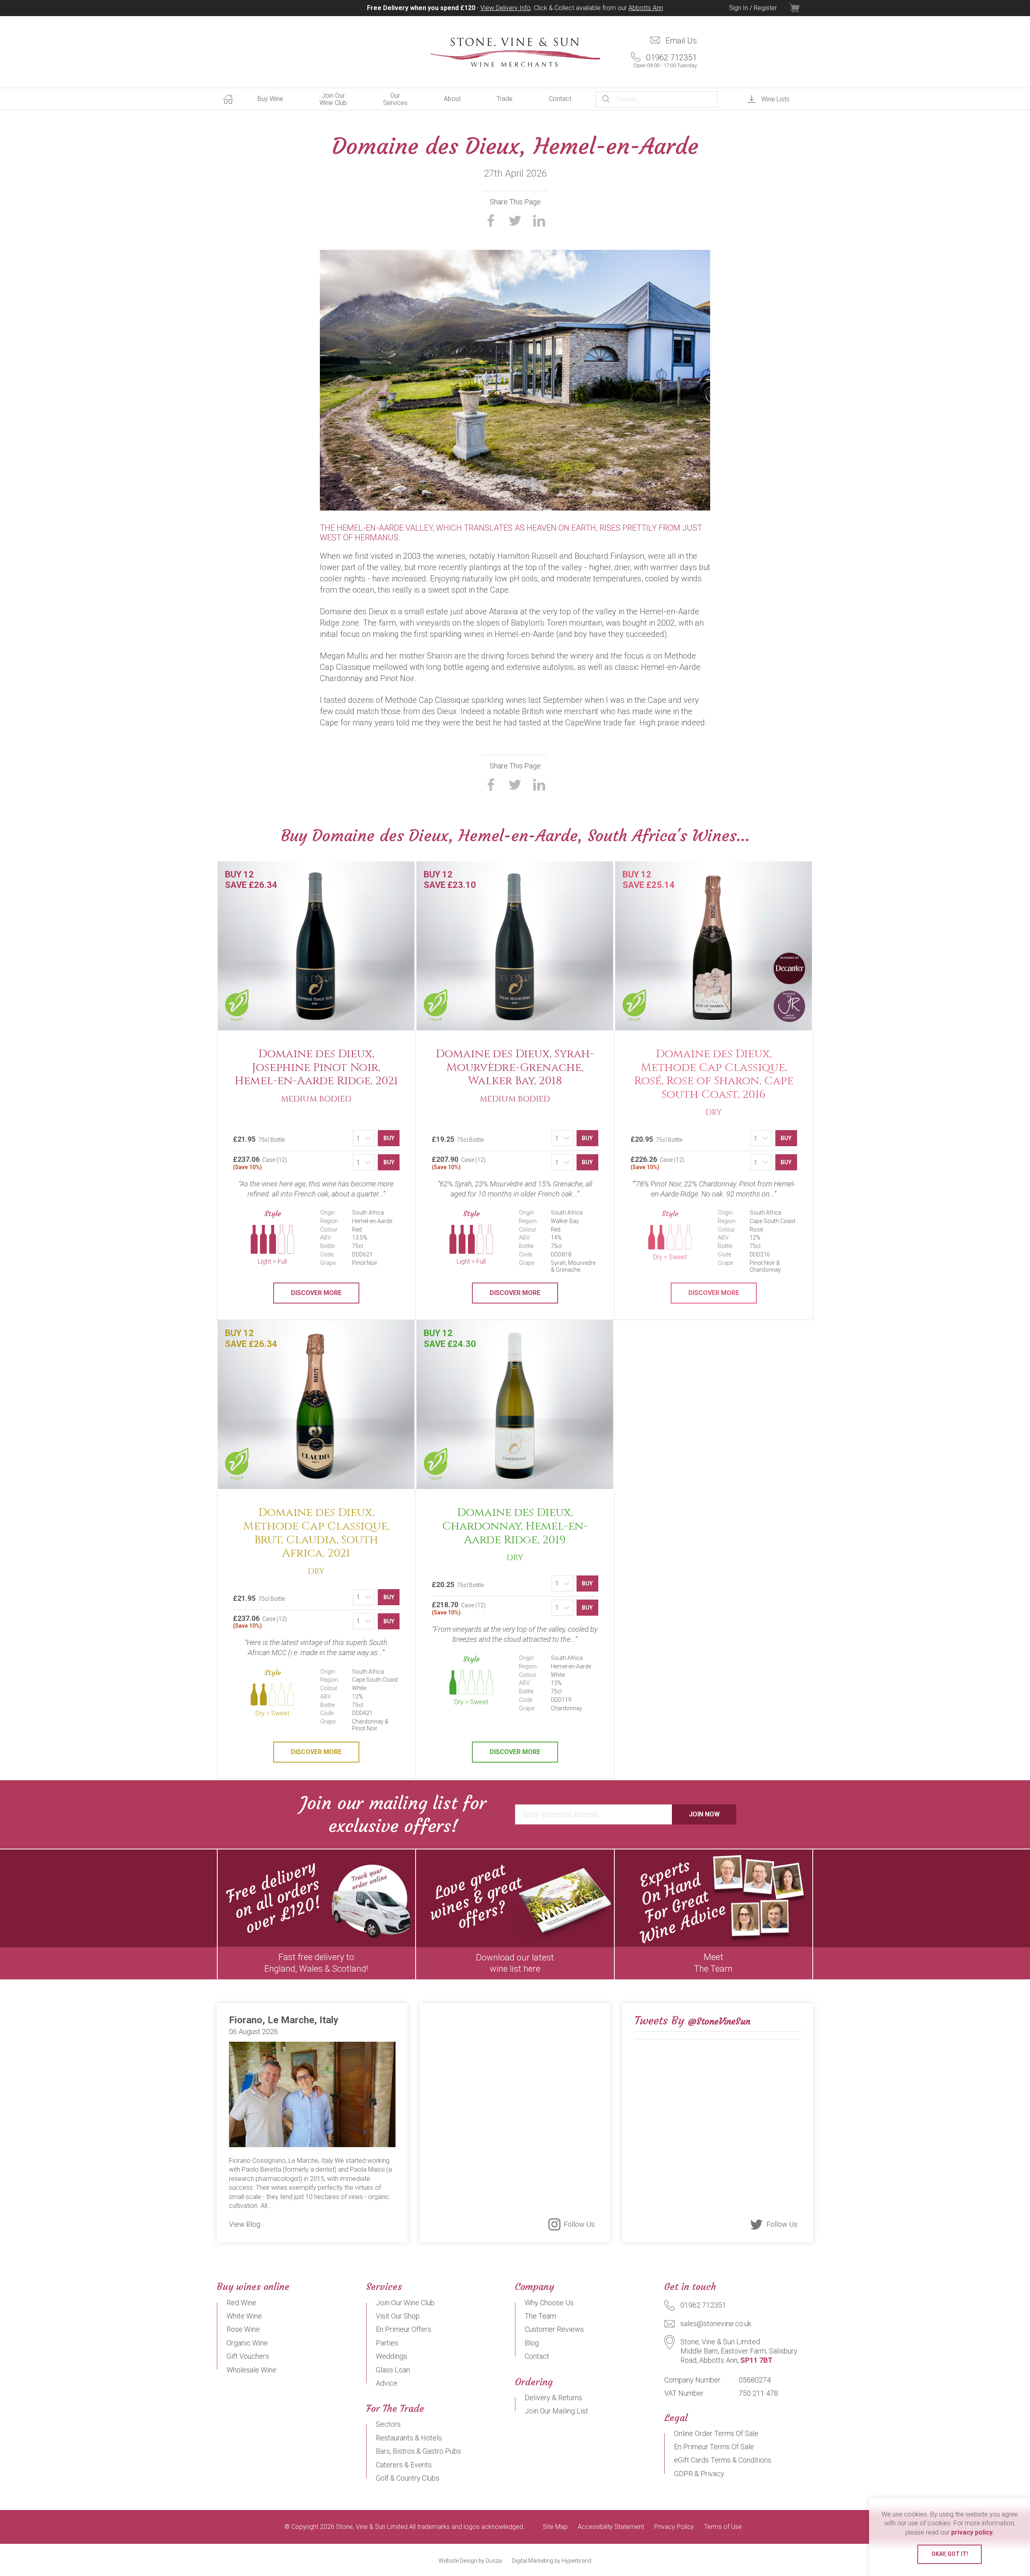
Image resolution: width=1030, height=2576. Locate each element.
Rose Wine (243, 2329)
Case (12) (260, 1163)
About (452, 99)
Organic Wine (247, 2343)
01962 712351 (665, 61)
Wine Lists (775, 99)
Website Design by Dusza (470, 2561)
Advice (387, 2383)
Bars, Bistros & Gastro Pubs (418, 2451)
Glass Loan (393, 2370)
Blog (532, 2343)
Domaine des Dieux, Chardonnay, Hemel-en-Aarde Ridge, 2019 (515, 1526)
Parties (387, 2343)
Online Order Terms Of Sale (716, 2433)
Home (228, 99)
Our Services (395, 99)
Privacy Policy (674, 2527)
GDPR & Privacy (699, 2474)
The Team (540, 2316)
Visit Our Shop (398, 2316)
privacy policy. (972, 2532)
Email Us (681, 41)
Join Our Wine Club (333, 99)
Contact (560, 99)
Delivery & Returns (553, 2398)
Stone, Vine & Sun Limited (515, 52)
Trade (505, 99)
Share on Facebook (491, 220)
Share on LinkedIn (539, 220)
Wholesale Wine (251, 2370)
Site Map (555, 2527)
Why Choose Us (549, 2303)
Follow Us (579, 2224)
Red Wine (241, 2303)
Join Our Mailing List (556, 2411)
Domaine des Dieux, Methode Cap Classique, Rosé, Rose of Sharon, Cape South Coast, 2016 (714, 1074)
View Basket (801, 8)
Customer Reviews (554, 2329)
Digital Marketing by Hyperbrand (552, 2561)
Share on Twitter (515, 220)
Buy (389, 1138)
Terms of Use (723, 2527)
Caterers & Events (404, 2465)
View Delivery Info (506, 8)
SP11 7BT (756, 2360)
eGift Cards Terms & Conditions (723, 2460)
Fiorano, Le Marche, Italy (284, 2020)
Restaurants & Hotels (409, 2438)
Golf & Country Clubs (408, 2478)
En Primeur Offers (404, 2329)
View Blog (245, 2224)
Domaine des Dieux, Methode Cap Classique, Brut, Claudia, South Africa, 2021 (316, 1533)
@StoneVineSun (719, 2021)
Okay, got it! (950, 2554)
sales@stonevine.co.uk (716, 2324)
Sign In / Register (753, 8)
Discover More (316, 1293)
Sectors (388, 2424)
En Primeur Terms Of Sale (714, 2447)
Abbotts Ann (646, 8)
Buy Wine (270, 99)
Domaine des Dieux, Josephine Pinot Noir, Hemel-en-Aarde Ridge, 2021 (316, 1067)
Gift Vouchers (248, 2356)
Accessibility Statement (611, 2527)
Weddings (391, 2356)
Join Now (704, 1814)
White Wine (244, 2316)
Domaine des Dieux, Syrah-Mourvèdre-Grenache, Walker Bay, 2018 (515, 1067)
